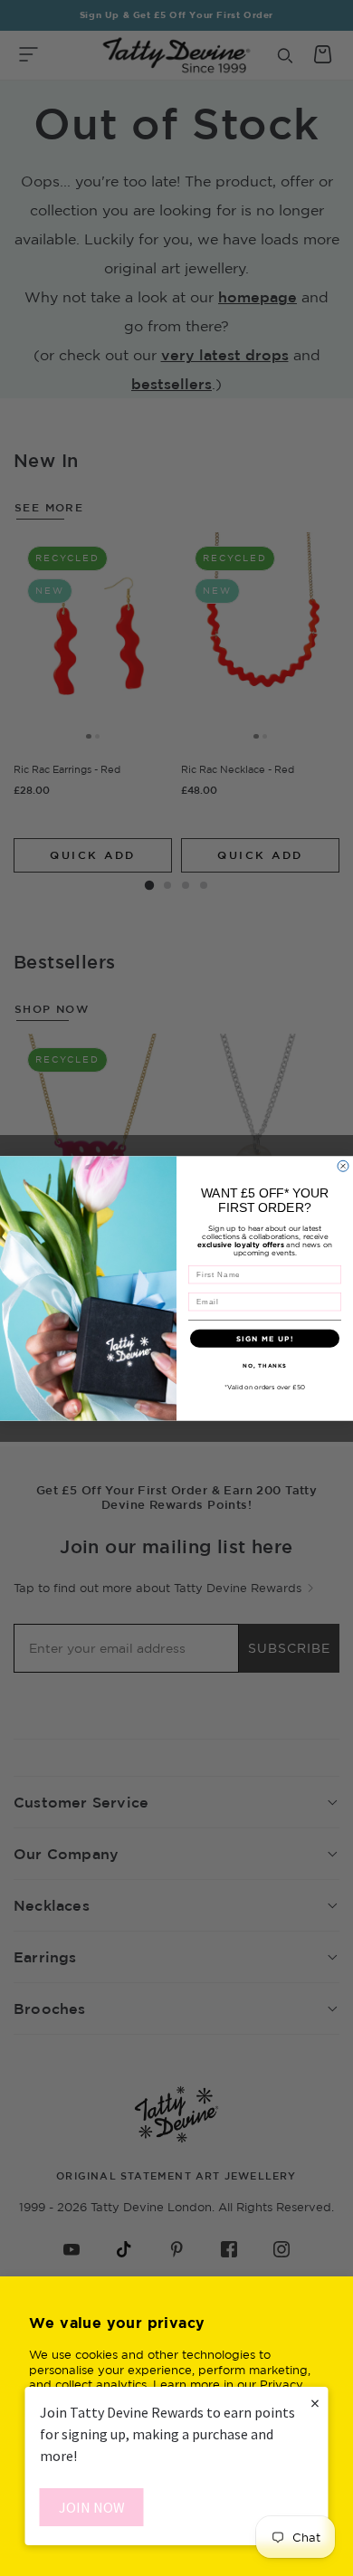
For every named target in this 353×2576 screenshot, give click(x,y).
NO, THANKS (265, 1365)
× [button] (315, 2403)
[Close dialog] (343, 1166)
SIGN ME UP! (265, 1338)
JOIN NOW (92, 2507)
